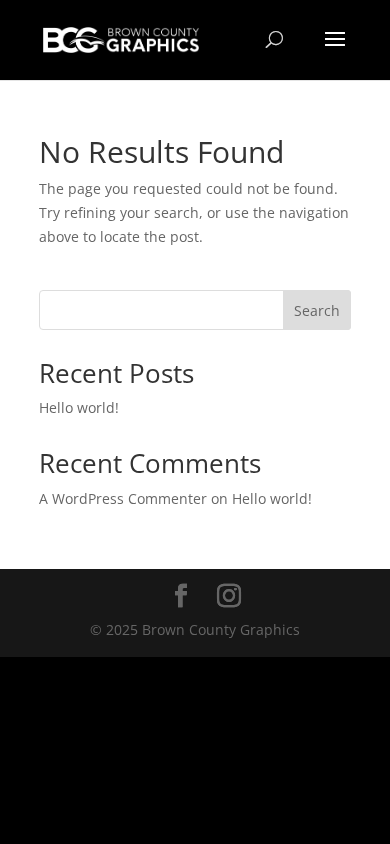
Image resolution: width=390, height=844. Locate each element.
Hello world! (79, 407)
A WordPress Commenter (123, 498)
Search (317, 310)
